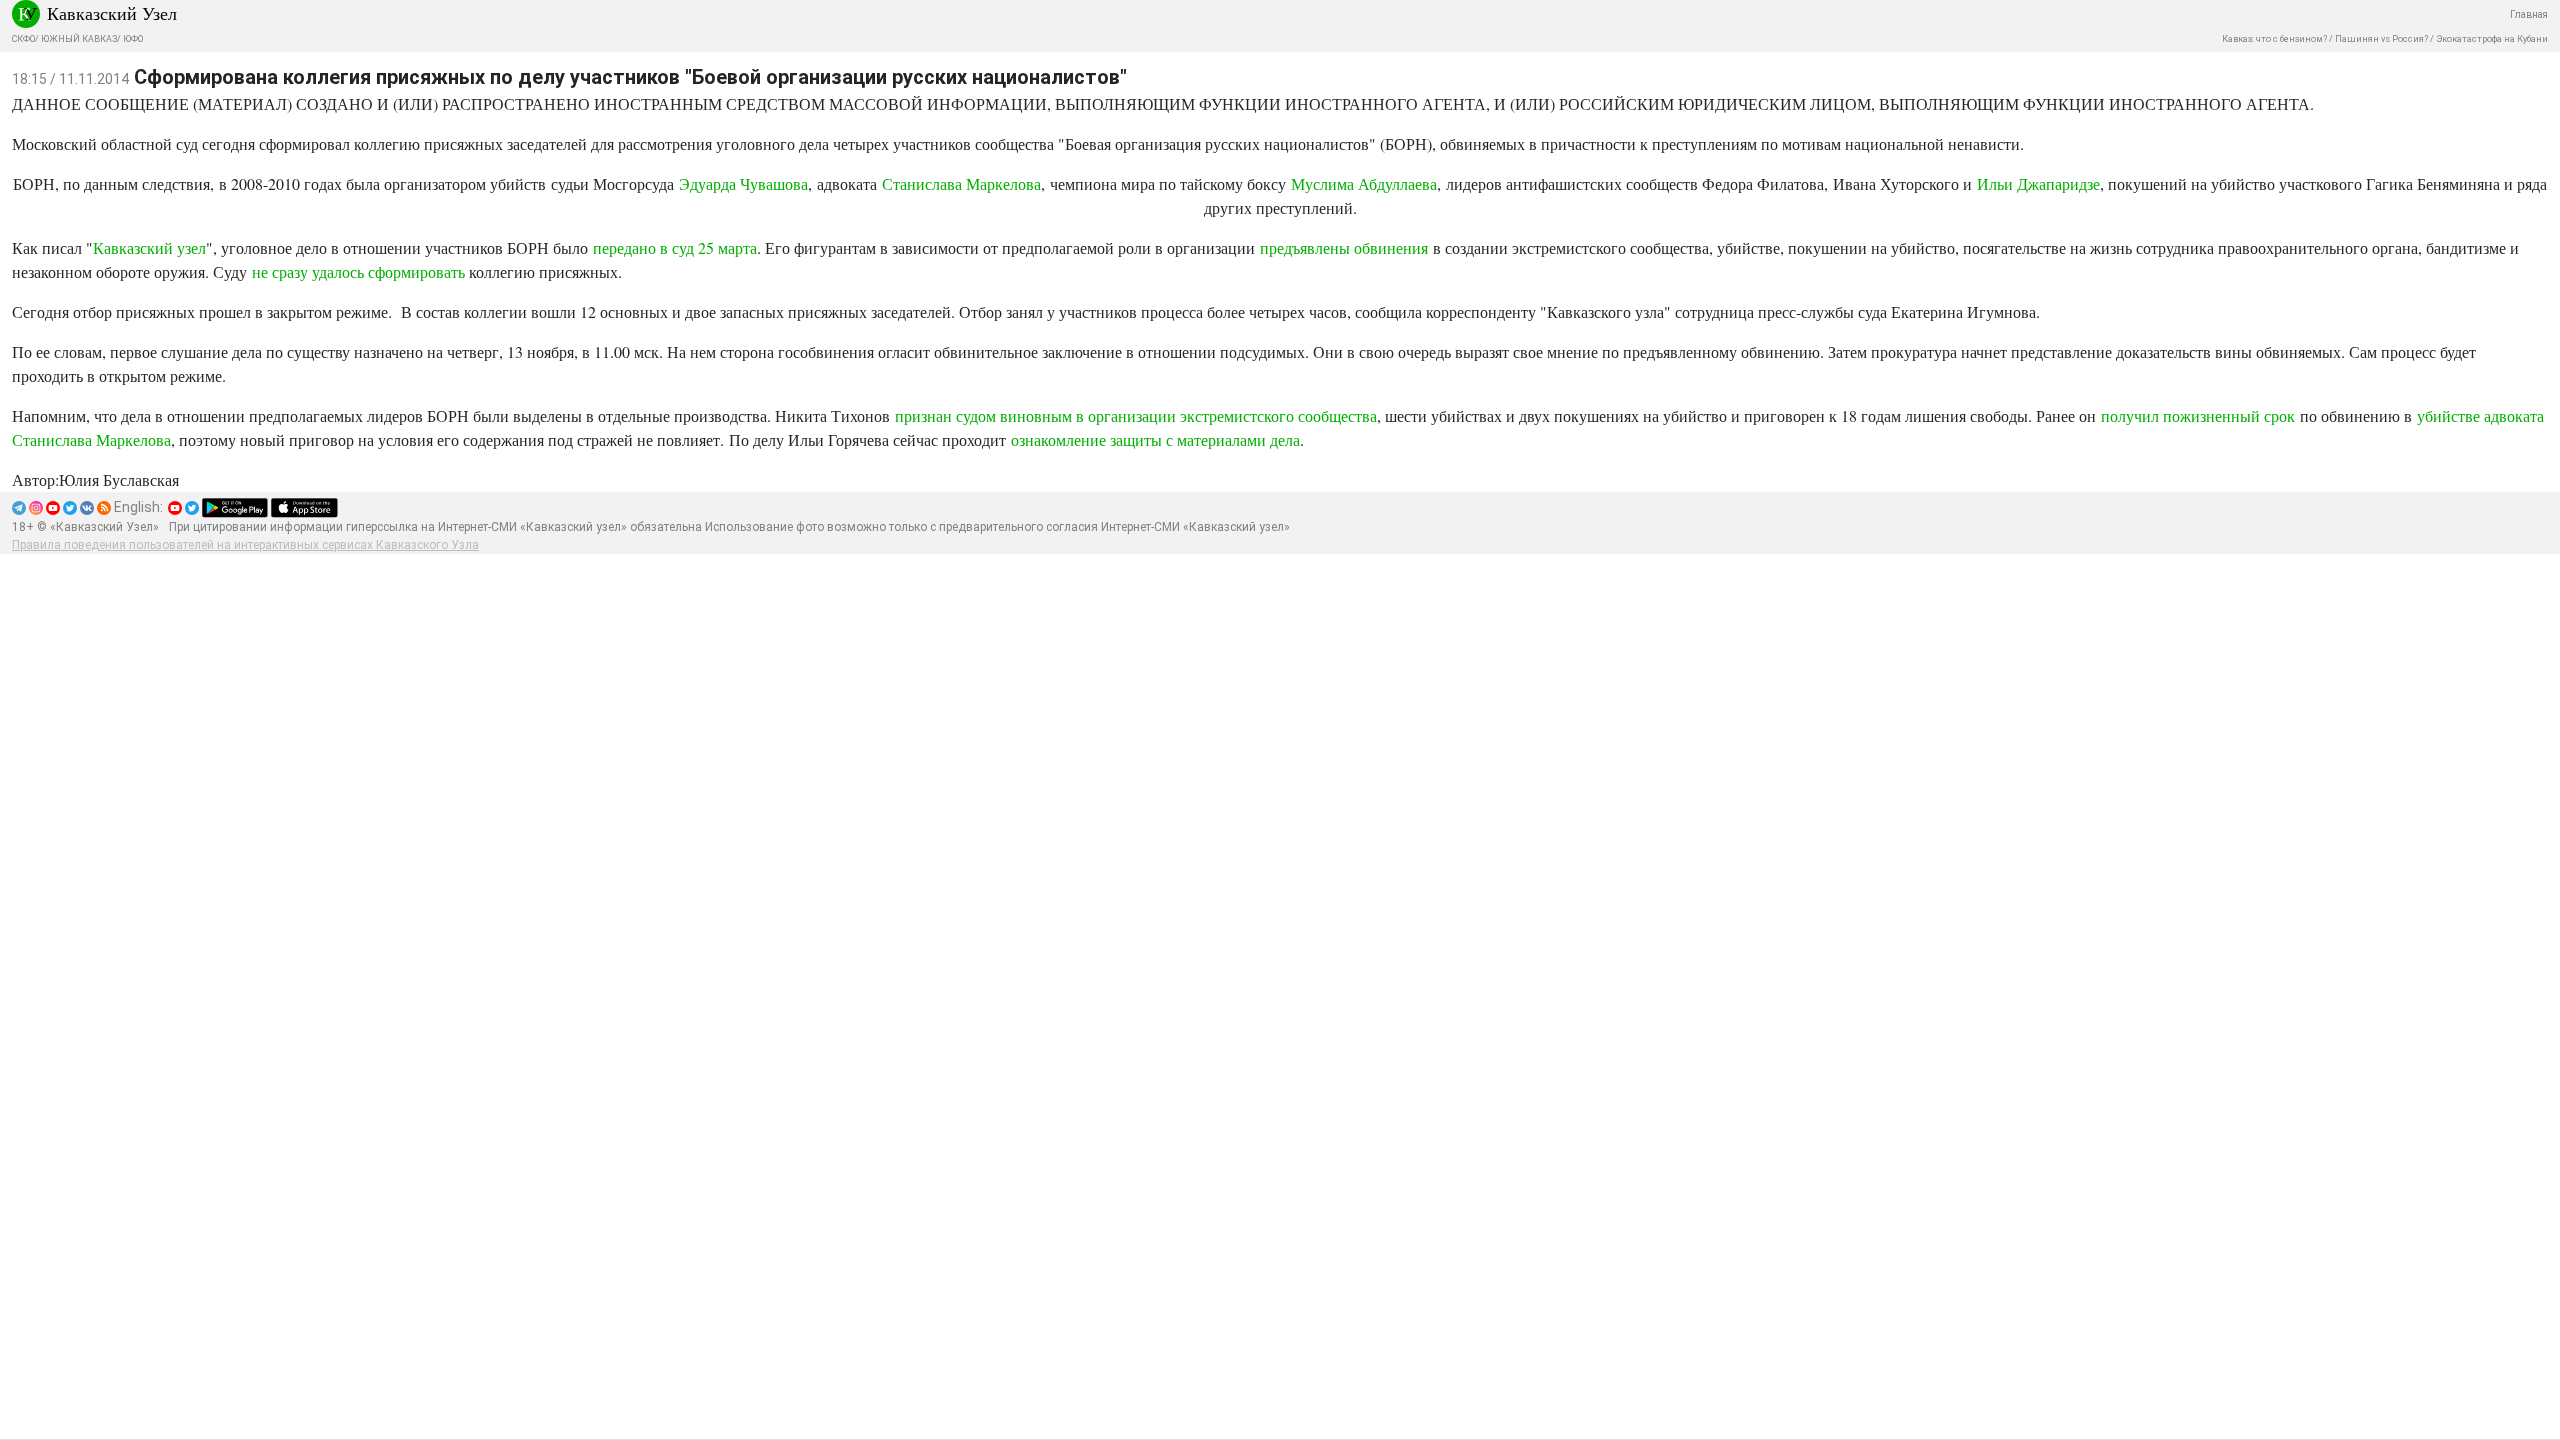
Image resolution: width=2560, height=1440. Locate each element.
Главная (2529, 14)
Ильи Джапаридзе (2038, 183)
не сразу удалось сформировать (358, 271)
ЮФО (133, 39)
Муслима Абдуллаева (1364, 183)
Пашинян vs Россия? (2381, 39)
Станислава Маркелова (961, 183)
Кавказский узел (149, 247)
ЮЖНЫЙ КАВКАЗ (79, 39)
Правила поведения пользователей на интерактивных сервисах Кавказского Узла (245, 545)
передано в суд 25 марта (675, 247)
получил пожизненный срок (2198, 415)
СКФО (23, 39)
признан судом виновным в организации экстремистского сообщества (1136, 415)
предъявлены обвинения (1344, 247)
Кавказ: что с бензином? (2274, 39)
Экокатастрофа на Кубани (2492, 39)
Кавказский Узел (112, 13)
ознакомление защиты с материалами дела (1155, 439)
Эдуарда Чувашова (743, 183)
